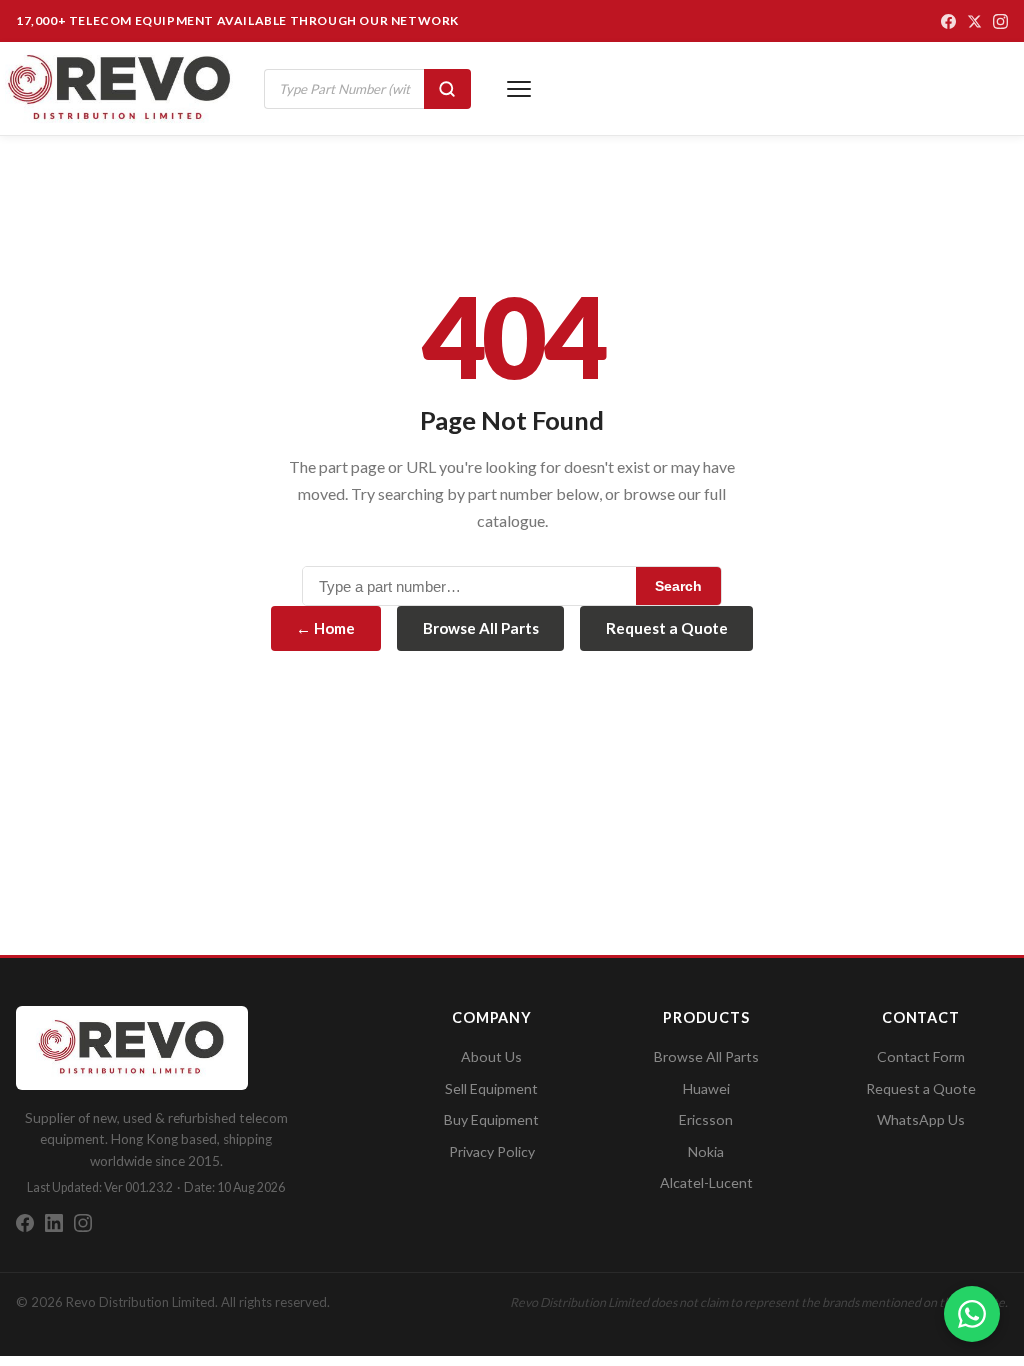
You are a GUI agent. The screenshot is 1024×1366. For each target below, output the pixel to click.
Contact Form (921, 1056)
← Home (325, 628)
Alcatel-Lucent (706, 1182)
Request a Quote (667, 628)
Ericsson (706, 1119)
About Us (491, 1056)
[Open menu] (519, 89)
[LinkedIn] (54, 1223)
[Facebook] (948, 21)
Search (678, 586)
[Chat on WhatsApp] (972, 1314)
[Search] (447, 89)
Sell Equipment (491, 1088)
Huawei (706, 1088)
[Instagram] (1000, 21)
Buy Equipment (491, 1119)
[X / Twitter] (974, 21)
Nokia (706, 1151)
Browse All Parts (481, 628)
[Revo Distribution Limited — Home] (120, 88)
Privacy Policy (492, 1151)
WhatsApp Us (921, 1119)
